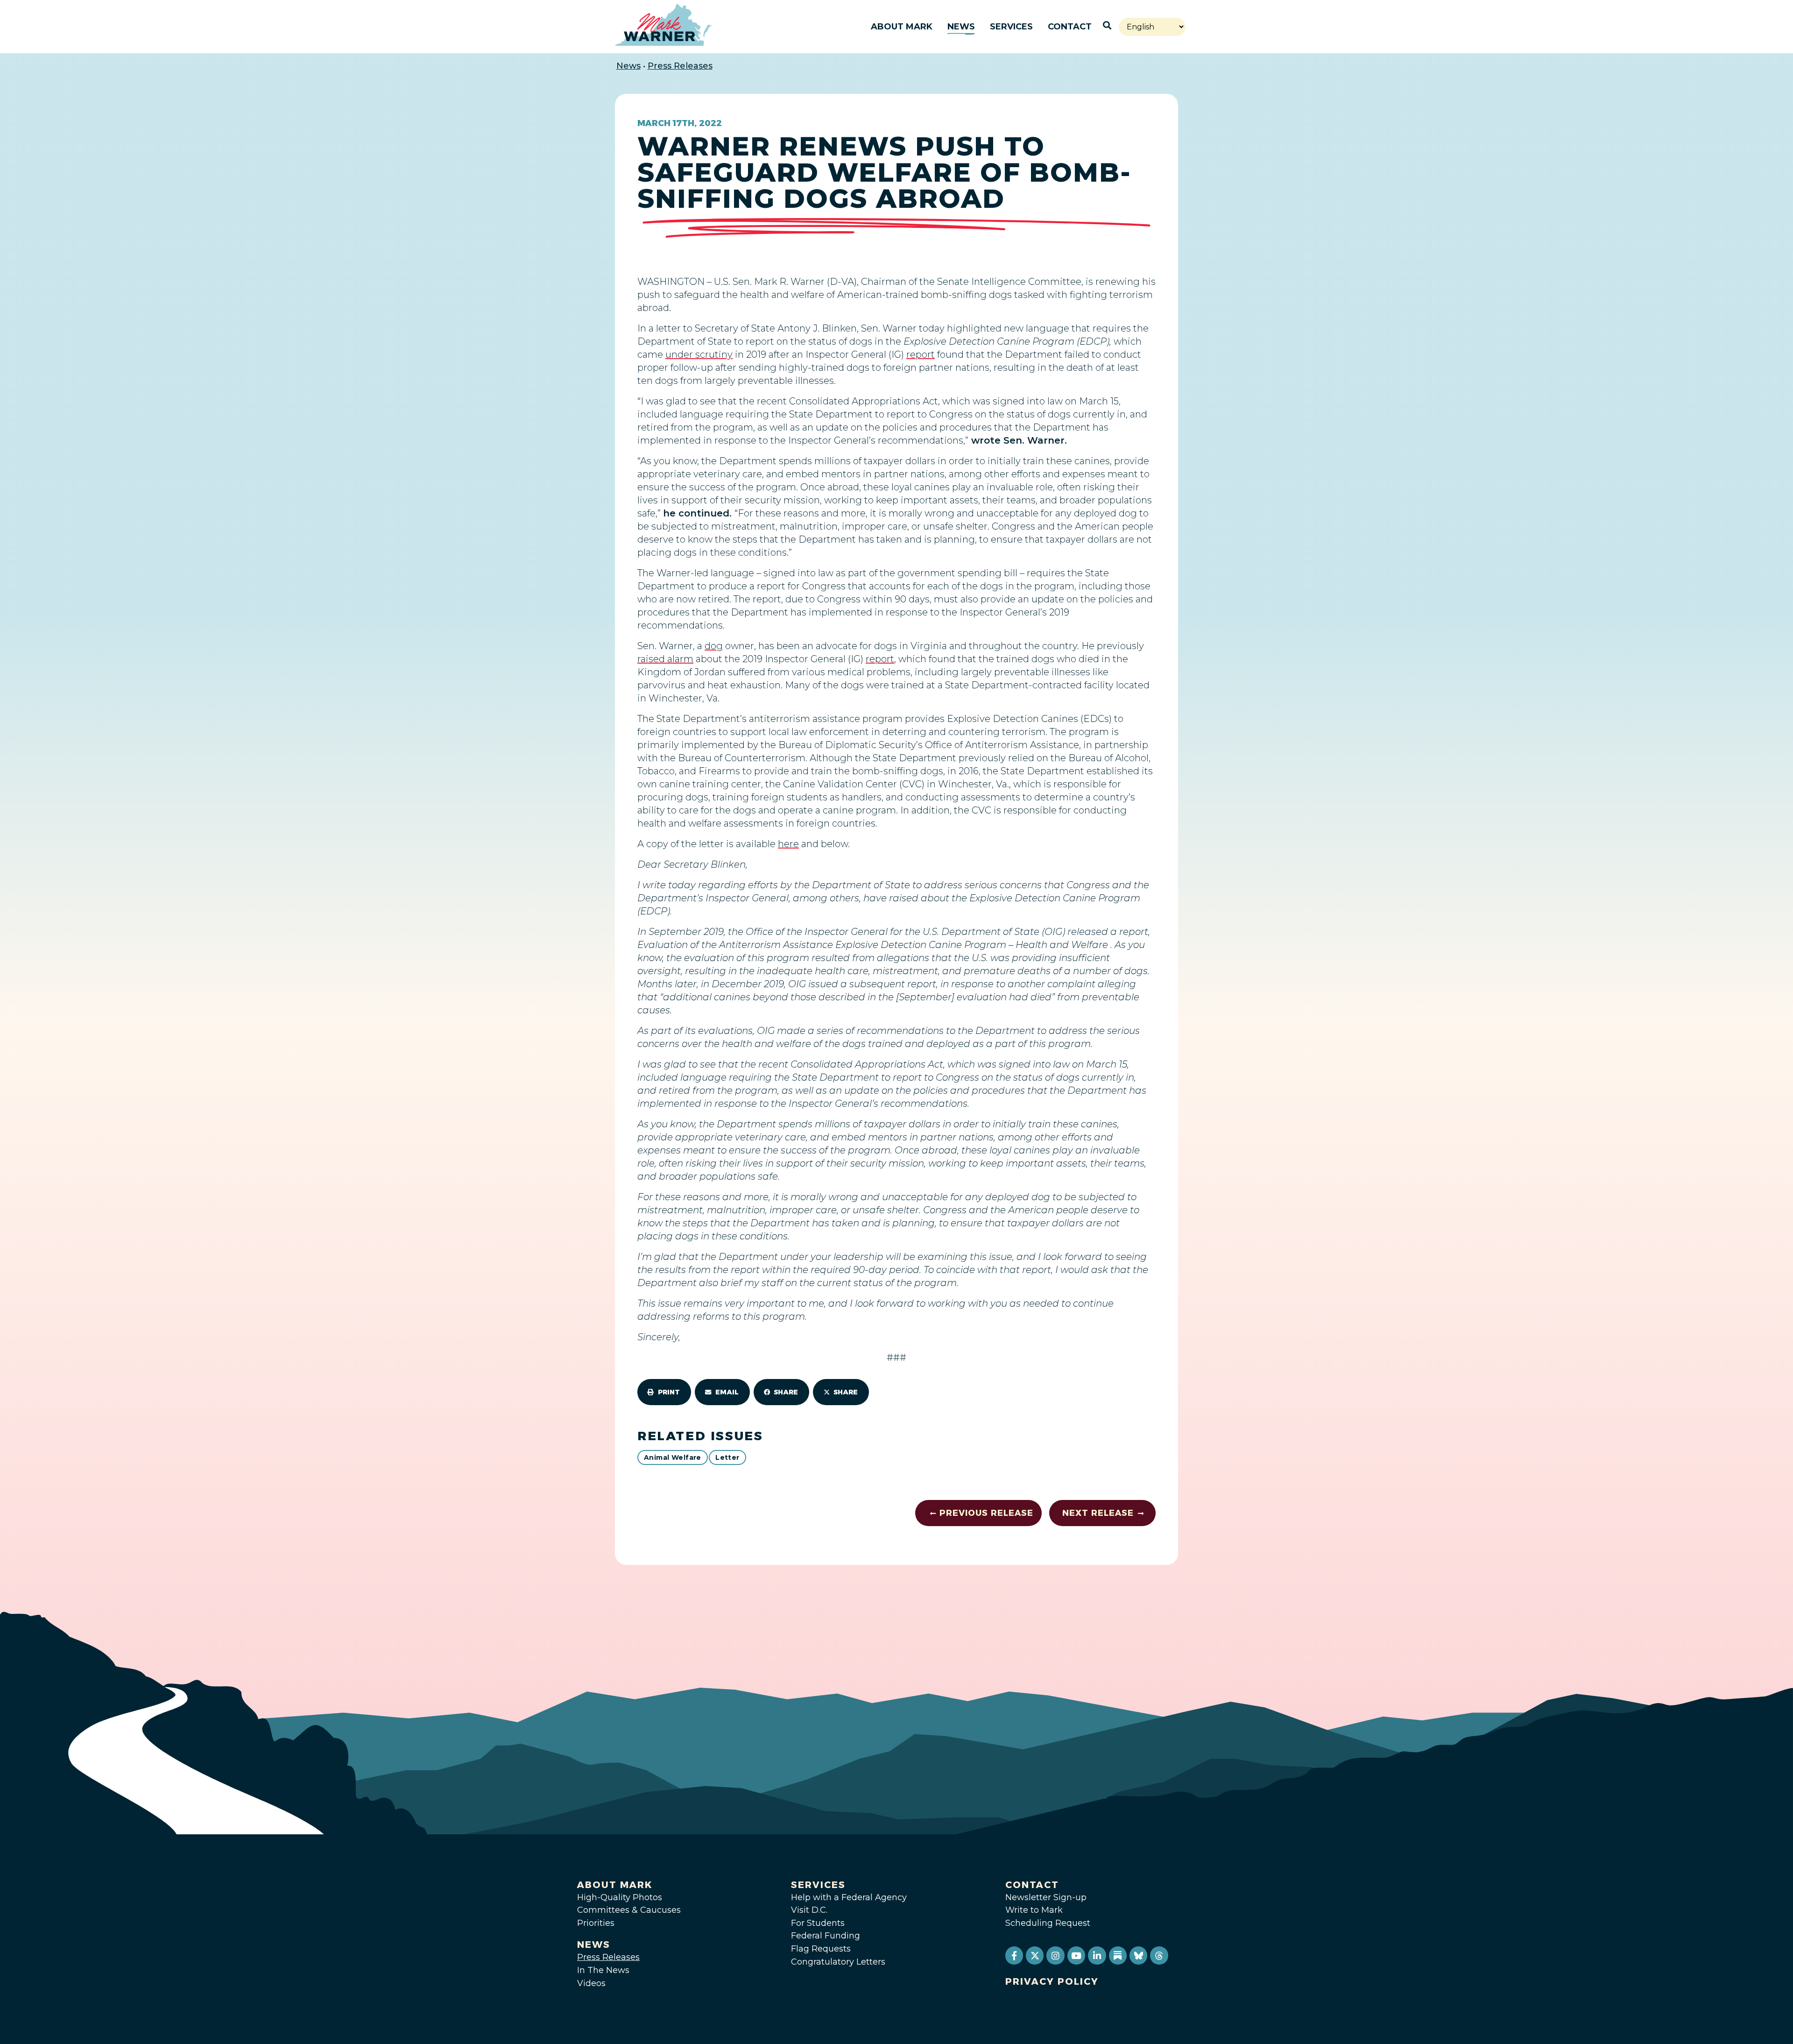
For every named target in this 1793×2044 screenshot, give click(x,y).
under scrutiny (699, 354)
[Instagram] (1055, 1955)
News (961, 27)
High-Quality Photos (620, 1897)
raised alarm (665, 659)
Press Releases (680, 66)
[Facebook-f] (1014, 1955)
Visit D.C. (809, 1910)
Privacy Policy (1052, 1981)
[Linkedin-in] (1097, 1955)
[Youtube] (1076, 1955)
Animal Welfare (673, 1457)
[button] (664, 1392)
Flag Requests (821, 1949)
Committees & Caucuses (629, 1910)
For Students (818, 1923)
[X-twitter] (1035, 1955)
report (921, 354)
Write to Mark (1034, 1910)
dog (714, 646)
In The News (603, 1970)
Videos (591, 1983)
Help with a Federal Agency (849, 1897)
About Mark (902, 27)
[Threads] (1159, 1955)
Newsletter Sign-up (1046, 1897)
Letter (727, 1457)
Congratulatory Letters (838, 1962)
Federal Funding (826, 1936)
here (788, 844)
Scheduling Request (1048, 1923)
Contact (1070, 27)
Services (1011, 27)
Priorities (596, 1923)
